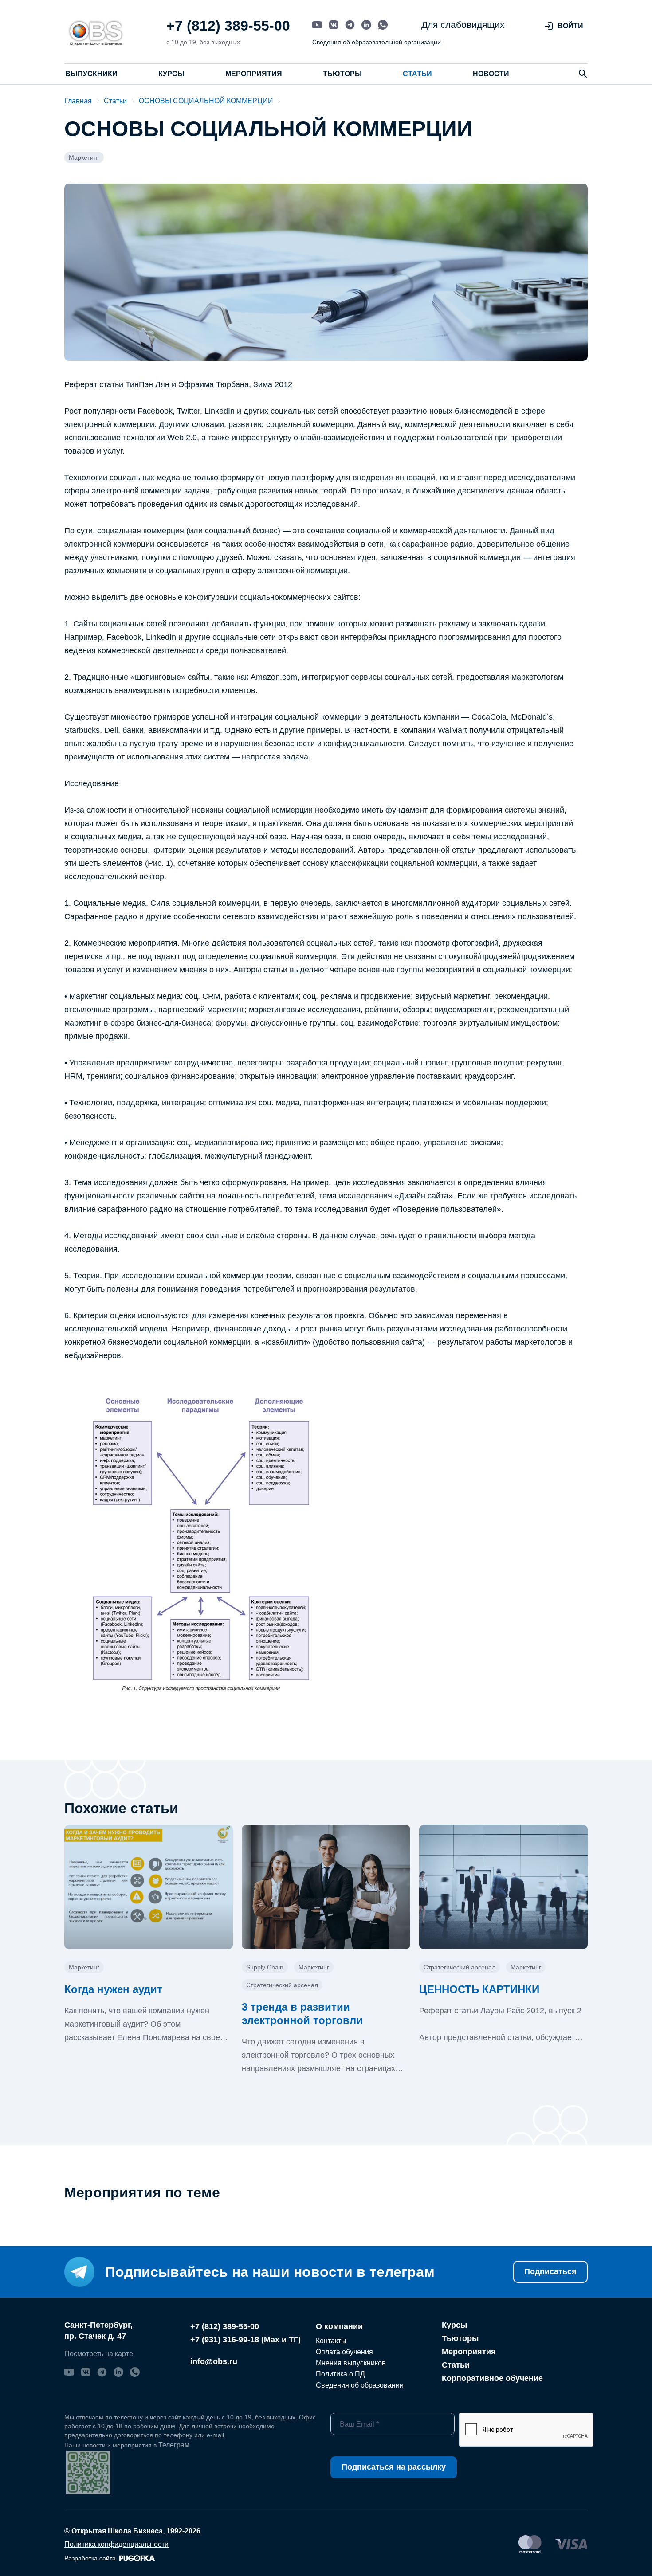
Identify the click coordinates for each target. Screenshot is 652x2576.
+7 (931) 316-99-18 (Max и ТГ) (245, 2340)
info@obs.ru (214, 2361)
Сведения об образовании (360, 2385)
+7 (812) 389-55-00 (228, 26)
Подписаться (550, 2271)
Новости (491, 74)
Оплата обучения (344, 2352)
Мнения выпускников (351, 2363)
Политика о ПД (340, 2374)
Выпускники (91, 74)
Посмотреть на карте (99, 2354)
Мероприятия (254, 74)
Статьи (417, 74)
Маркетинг (84, 157)
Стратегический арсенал (282, 1985)
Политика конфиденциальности (116, 2544)
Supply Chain (265, 1967)
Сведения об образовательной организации (377, 42)
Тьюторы (342, 74)
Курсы (171, 74)
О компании (339, 2326)
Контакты (331, 2341)
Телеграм (174, 2445)
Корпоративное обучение (492, 2378)
